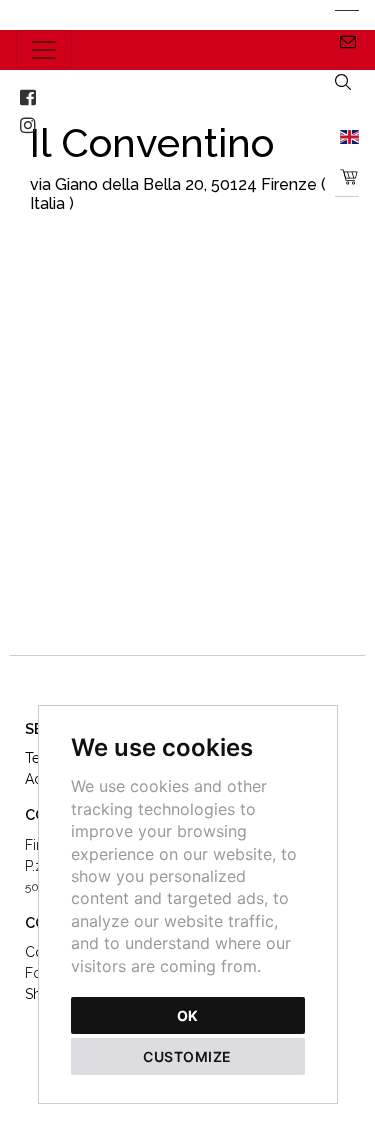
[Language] (347, 136)
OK (187, 1015)
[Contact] (347, 41)
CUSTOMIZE (187, 1056)
